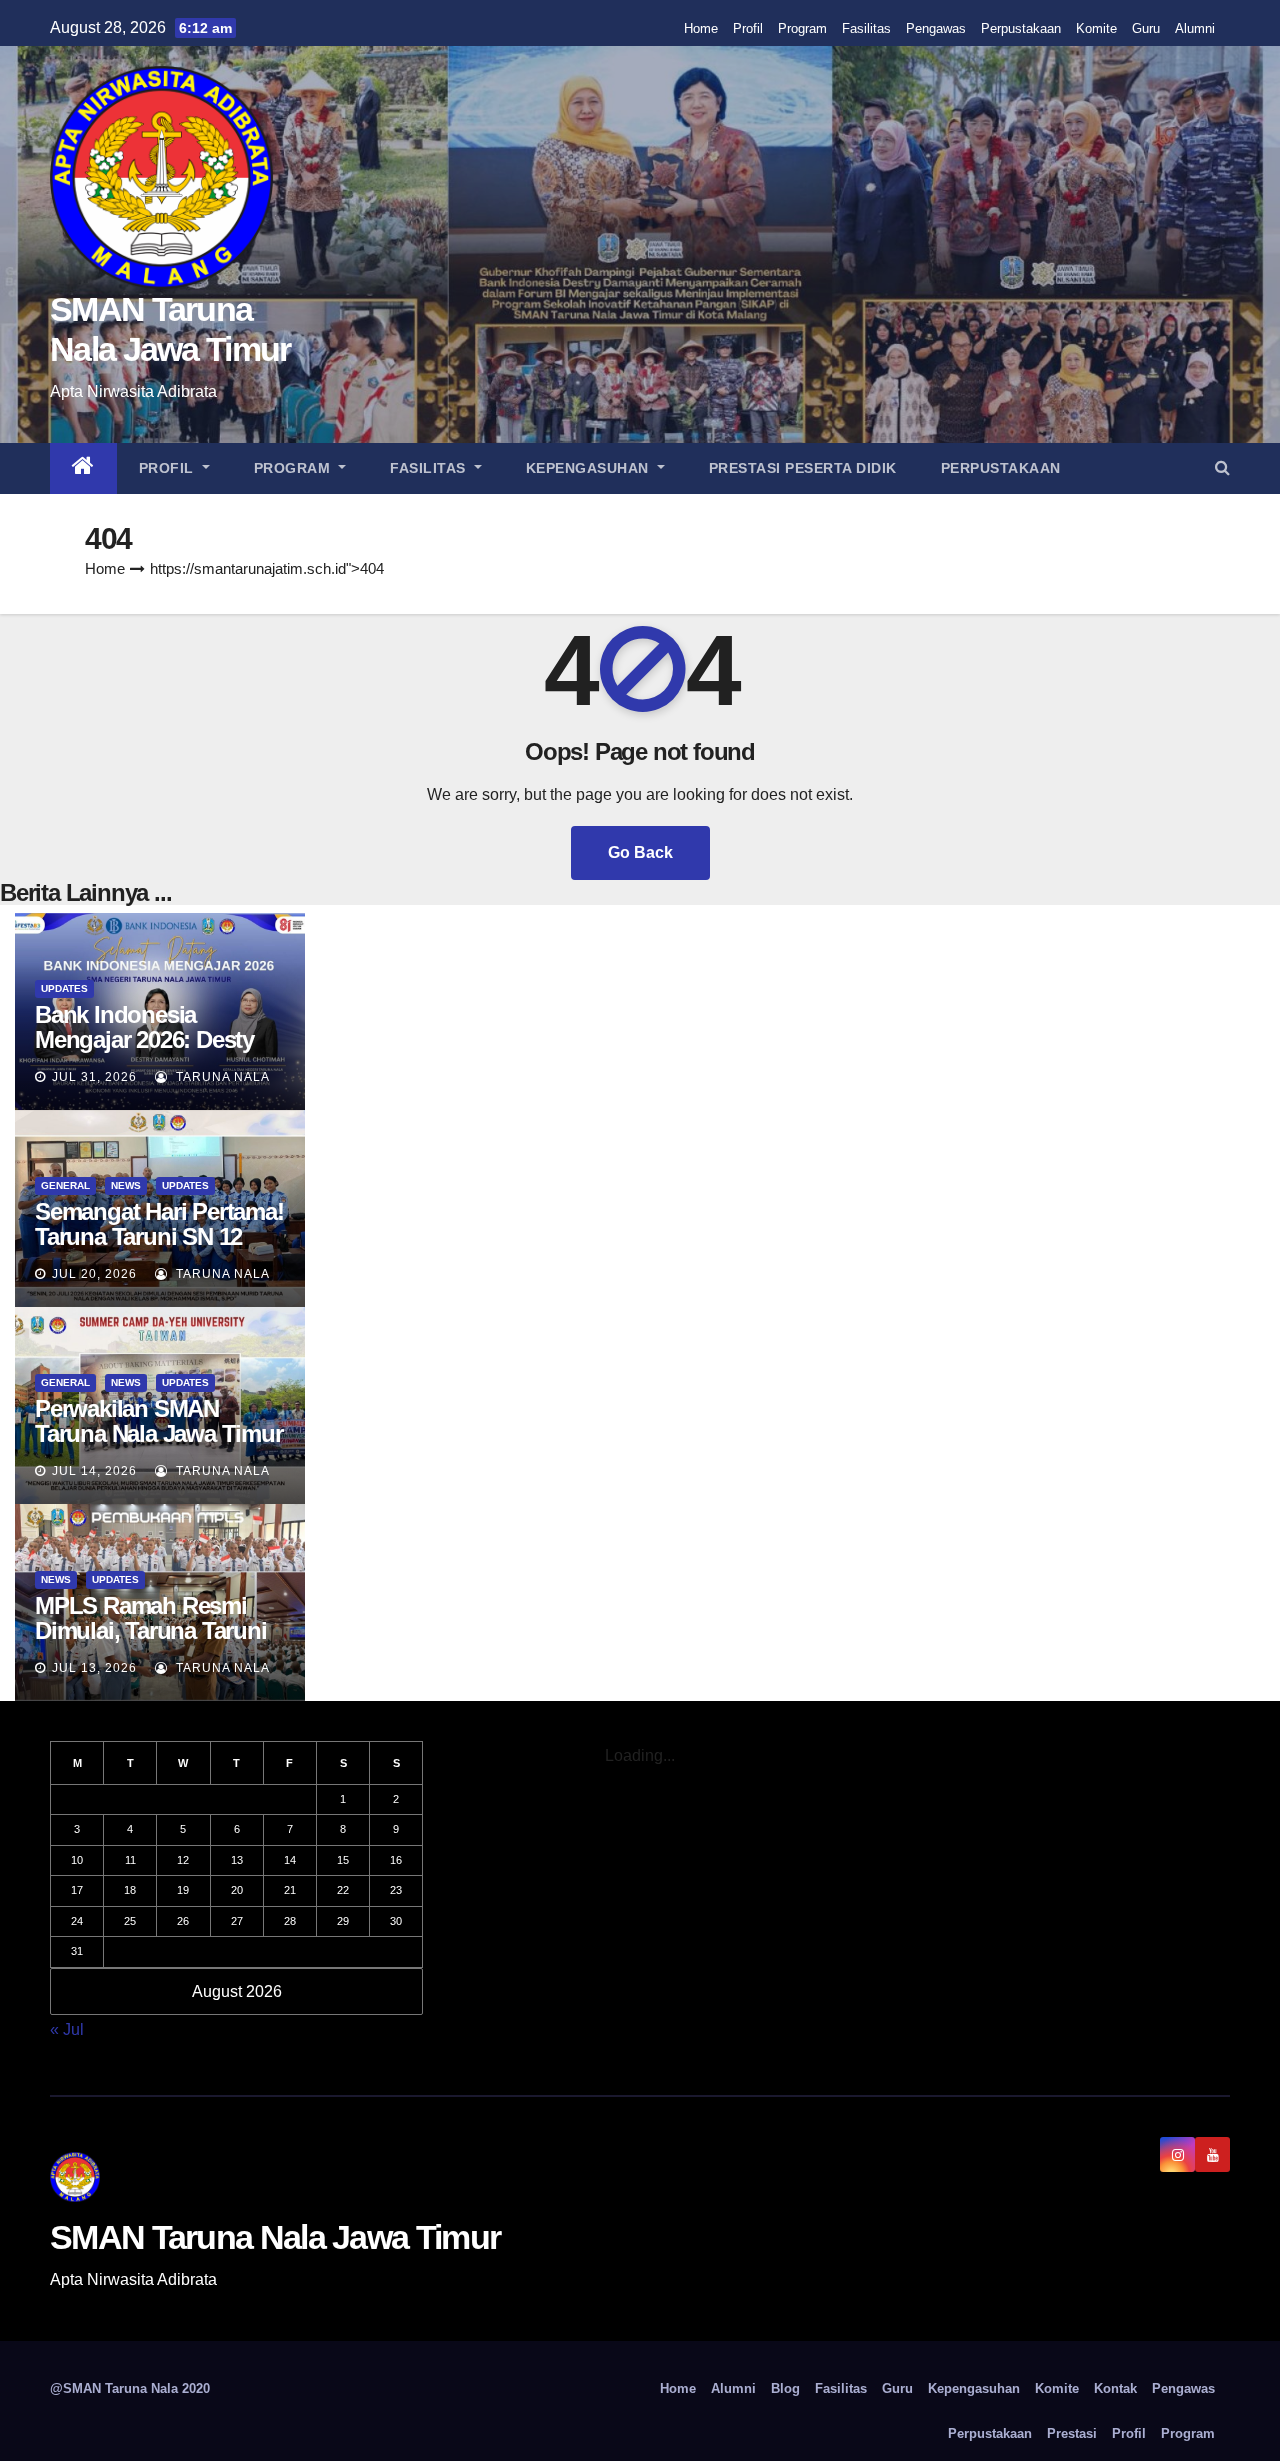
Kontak (1115, 2388)
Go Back (640, 852)
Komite (1096, 28)
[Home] (83, 468)
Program (802, 28)
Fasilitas (866, 28)
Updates (64, 988)
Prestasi (1072, 2433)
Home (701, 28)
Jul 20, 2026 (94, 1274)
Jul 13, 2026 (94, 1668)
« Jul (67, 2029)
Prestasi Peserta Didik (803, 468)
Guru (1146, 28)
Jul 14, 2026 (94, 1471)
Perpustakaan (1021, 28)
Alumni (1195, 28)
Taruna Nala (221, 1077)
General (65, 1185)
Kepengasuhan (590, 468)
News (126, 1185)
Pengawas (936, 28)
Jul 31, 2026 (94, 1077)
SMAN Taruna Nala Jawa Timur (275, 2237)
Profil (748, 28)
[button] (1222, 467)
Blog (785, 2388)
